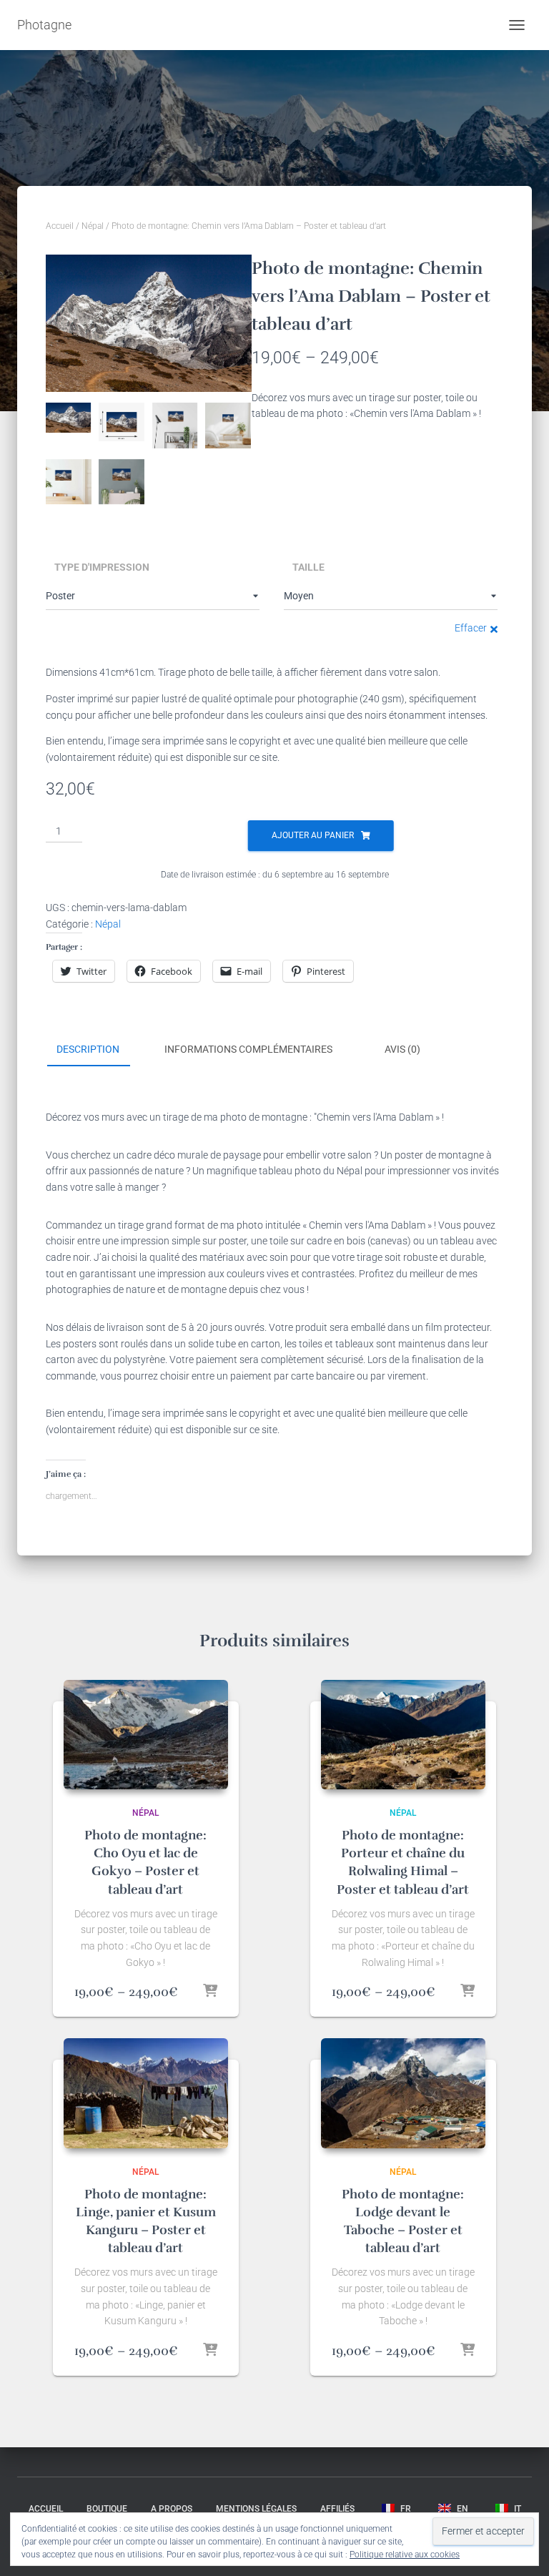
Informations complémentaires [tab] (248, 1049)
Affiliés (337, 2509)
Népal (93, 226)
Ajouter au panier (313, 835)
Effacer (471, 628)
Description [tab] (88, 1049)
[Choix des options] (210, 1992)
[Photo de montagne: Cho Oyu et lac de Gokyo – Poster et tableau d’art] (146, 1735)
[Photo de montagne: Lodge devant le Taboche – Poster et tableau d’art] (403, 2093)
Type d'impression (102, 567)
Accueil (60, 226)
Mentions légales (256, 2509)
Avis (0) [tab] (402, 1049)
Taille (308, 567)
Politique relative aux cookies (405, 2555)
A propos (172, 2509)
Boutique (107, 2509)
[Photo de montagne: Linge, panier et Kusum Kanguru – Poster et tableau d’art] (146, 2093)
